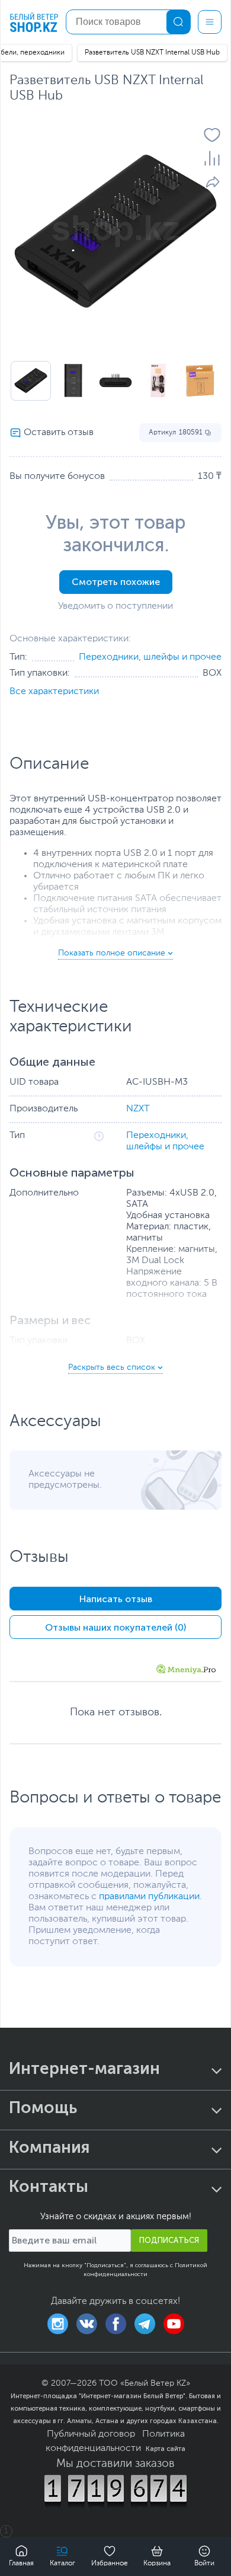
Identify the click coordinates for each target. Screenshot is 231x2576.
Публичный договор (91, 2434)
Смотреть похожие (116, 582)
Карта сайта (166, 2449)
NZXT (138, 1109)
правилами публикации (149, 1897)
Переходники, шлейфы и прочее (150, 657)
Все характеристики (54, 692)
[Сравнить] (212, 158)
